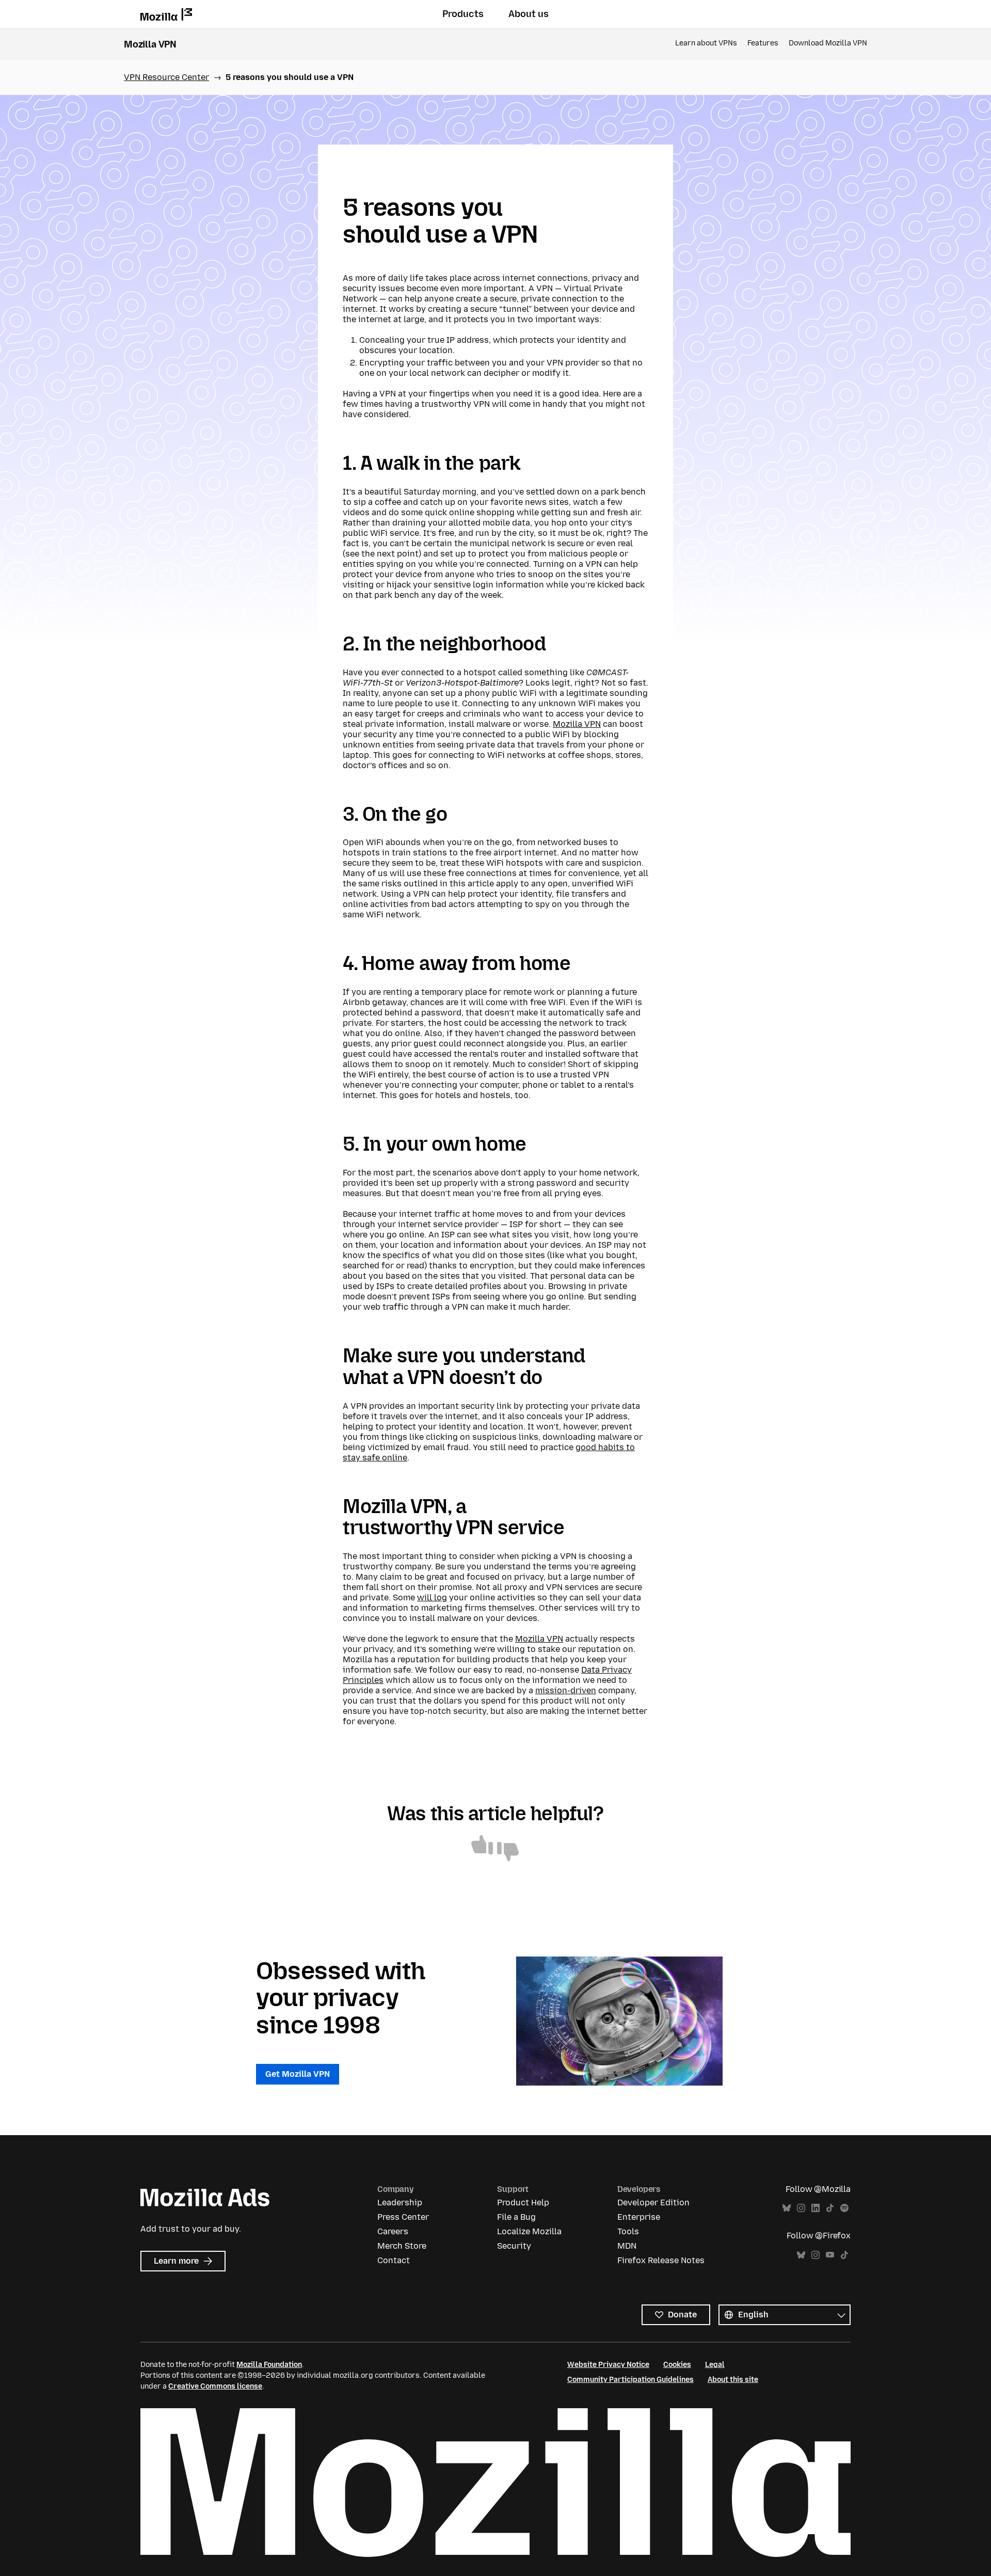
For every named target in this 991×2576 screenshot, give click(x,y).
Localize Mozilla (529, 2231)
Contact (394, 2260)
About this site (733, 2380)
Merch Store (402, 2246)
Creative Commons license (215, 2386)
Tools (628, 2231)
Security (514, 2246)
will (425, 1597)
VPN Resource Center (166, 77)
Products (463, 14)
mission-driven (566, 1690)
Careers (393, 2231)
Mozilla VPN (150, 44)
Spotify (844, 2208)
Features (763, 43)
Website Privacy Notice (608, 2365)
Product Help (523, 2203)
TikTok (830, 2208)
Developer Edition (653, 2203)
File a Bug (516, 2217)
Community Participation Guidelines (630, 2380)
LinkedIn (816, 2208)
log (439, 1597)
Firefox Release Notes (661, 2260)
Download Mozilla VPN (828, 43)
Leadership (400, 2203)
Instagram (801, 2208)
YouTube (830, 2255)
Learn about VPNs (706, 43)
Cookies (677, 2365)
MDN (627, 2246)
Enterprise (639, 2217)
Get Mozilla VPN (298, 2074)
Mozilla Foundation (269, 2365)
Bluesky (787, 2208)
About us (529, 14)
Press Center (403, 2217)
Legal (715, 2365)
